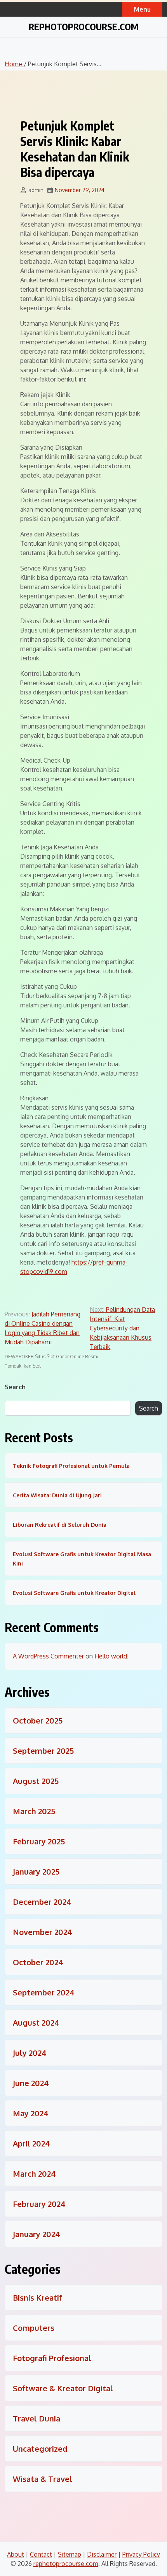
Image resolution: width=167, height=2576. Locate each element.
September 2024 (44, 1992)
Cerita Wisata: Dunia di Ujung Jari (57, 1495)
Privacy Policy (141, 2554)
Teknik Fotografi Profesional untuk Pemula (71, 1466)
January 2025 (36, 1871)
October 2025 (38, 1720)
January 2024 (37, 2234)
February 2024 (39, 2204)
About (16, 2554)
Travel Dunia (37, 2418)
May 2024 (31, 2113)
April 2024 (31, 2143)
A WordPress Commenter (48, 1656)
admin (36, 190)
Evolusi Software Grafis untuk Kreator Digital (74, 1593)
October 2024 (38, 1962)
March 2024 (34, 2174)
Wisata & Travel (43, 2479)
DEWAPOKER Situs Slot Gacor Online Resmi (51, 1357)
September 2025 (43, 1751)
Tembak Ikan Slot (23, 1366)
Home (14, 64)
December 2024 (42, 1902)
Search (15, 1387)
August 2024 (36, 2023)
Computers (34, 2328)
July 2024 (30, 2053)
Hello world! (111, 1656)
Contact (41, 2554)
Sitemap (70, 2554)
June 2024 (31, 2083)
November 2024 (43, 1932)
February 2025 (39, 1841)
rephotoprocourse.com (84, 26)
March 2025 (34, 1811)
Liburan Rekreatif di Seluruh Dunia (60, 1525)
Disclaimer (102, 2554)
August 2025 (36, 1781)
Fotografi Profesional (52, 2358)
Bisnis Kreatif (37, 2298)
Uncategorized (40, 2449)
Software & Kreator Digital (63, 2388)
